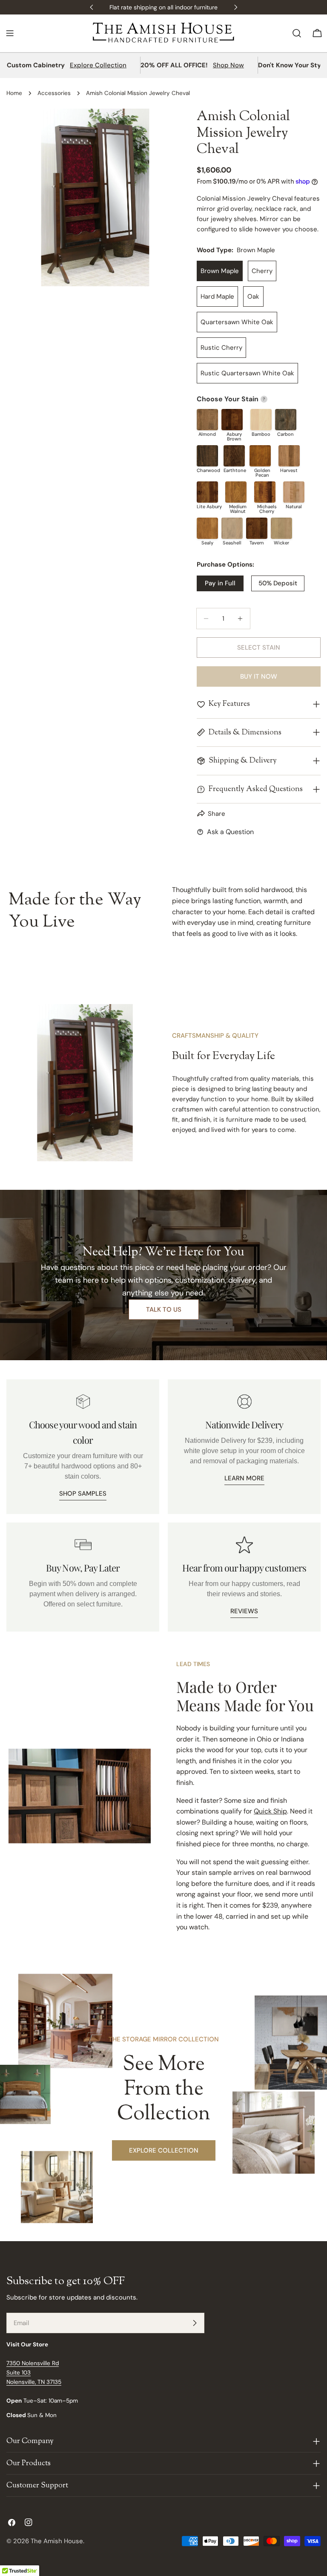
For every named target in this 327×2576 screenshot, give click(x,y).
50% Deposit (278, 583)
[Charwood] (207, 456)
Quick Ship (270, 1811)
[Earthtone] (234, 456)
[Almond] (207, 420)
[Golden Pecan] (260, 456)
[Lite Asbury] (207, 492)
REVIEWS (244, 1611)
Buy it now (259, 676)
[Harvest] (289, 456)
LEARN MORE (244, 1478)
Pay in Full (220, 583)
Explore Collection (98, 65)
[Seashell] (232, 528)
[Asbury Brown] (232, 420)
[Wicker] (281, 528)
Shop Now (228, 65)
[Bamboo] (261, 420)
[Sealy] (207, 528)
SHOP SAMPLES (83, 1494)
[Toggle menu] (10, 33)
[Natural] (294, 492)
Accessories (54, 93)
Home (14, 93)
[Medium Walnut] (236, 492)
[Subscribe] (195, 2323)
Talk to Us (164, 1310)
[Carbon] (286, 420)
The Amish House (57, 2541)
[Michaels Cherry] (265, 492)
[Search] (297, 33)
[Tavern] (257, 528)
